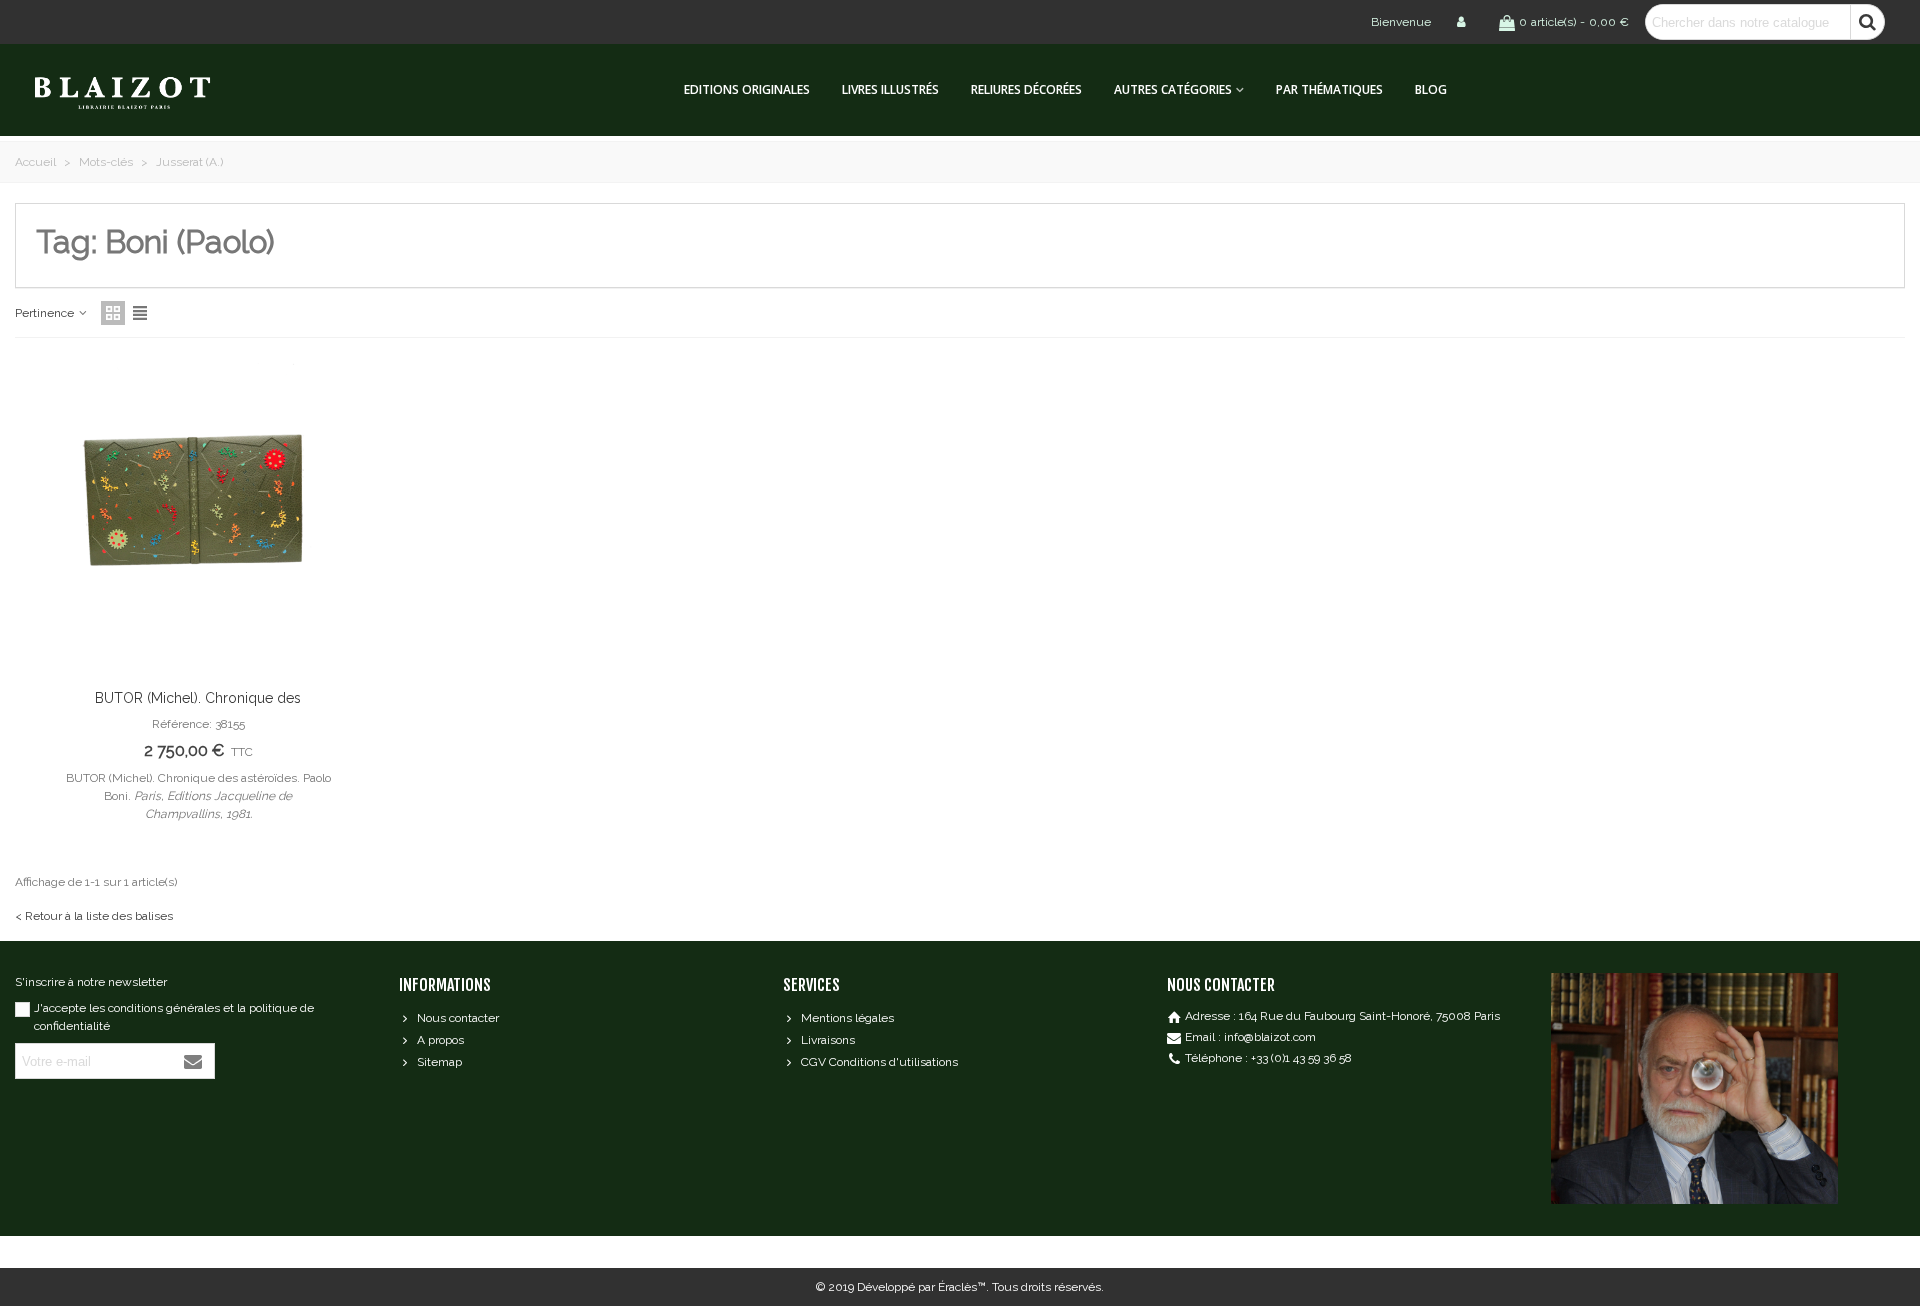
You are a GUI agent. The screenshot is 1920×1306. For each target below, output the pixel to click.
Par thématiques (1329, 89)
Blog (1431, 89)
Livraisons (828, 1040)
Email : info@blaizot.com (1250, 1037)
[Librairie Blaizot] (140, 90)
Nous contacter (458, 1018)
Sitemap (439, 1062)
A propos (440, 1040)
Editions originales (747, 89)
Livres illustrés (890, 89)
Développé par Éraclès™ (921, 1287)
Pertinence (46, 313)
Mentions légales (847, 1018)
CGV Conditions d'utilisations (879, 1062)
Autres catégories (1173, 89)
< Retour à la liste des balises (94, 916)
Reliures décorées (1026, 89)
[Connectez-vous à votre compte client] (1463, 22)
